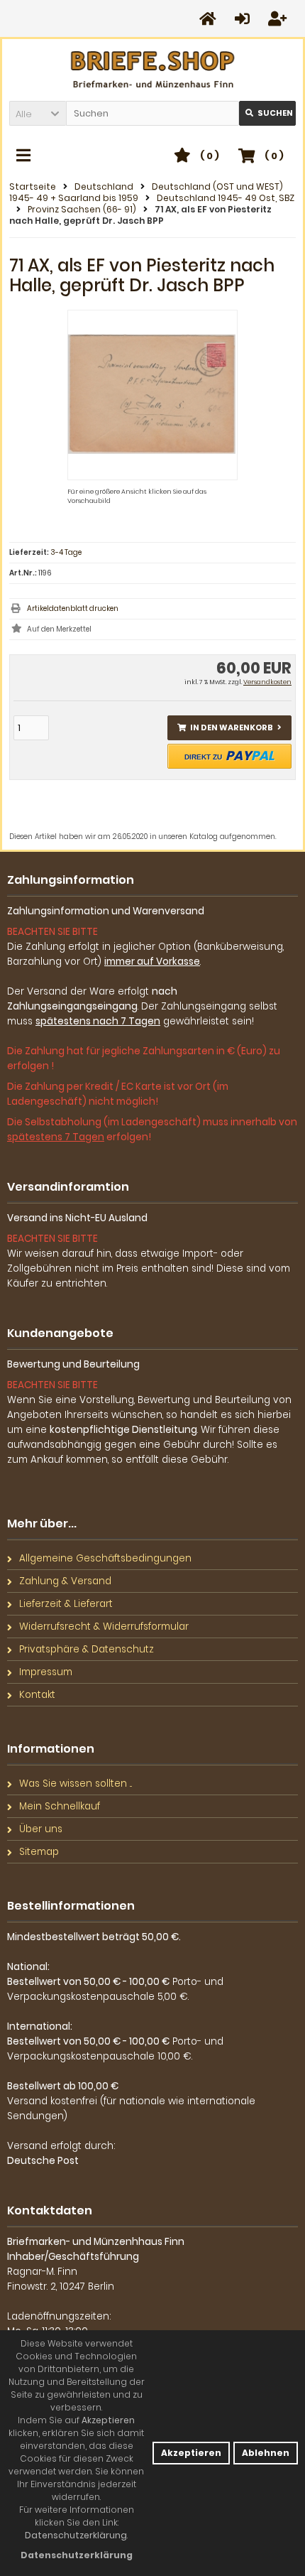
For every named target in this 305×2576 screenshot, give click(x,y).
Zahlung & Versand (65, 1581)
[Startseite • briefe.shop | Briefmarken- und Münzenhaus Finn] (153, 70)
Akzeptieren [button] (191, 2453)
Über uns (41, 1829)
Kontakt (37, 1695)
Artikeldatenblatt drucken (73, 608)
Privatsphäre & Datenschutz (87, 1649)
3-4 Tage (66, 552)
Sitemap (39, 1852)
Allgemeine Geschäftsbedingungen (105, 1558)
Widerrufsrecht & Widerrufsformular (104, 1627)
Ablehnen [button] (266, 2453)
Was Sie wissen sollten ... (76, 1784)
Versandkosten (267, 682)
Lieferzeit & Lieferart (66, 1604)
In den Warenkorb (230, 728)
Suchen (267, 113)
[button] (38, 113)
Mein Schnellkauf (60, 1806)
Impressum (46, 1672)
